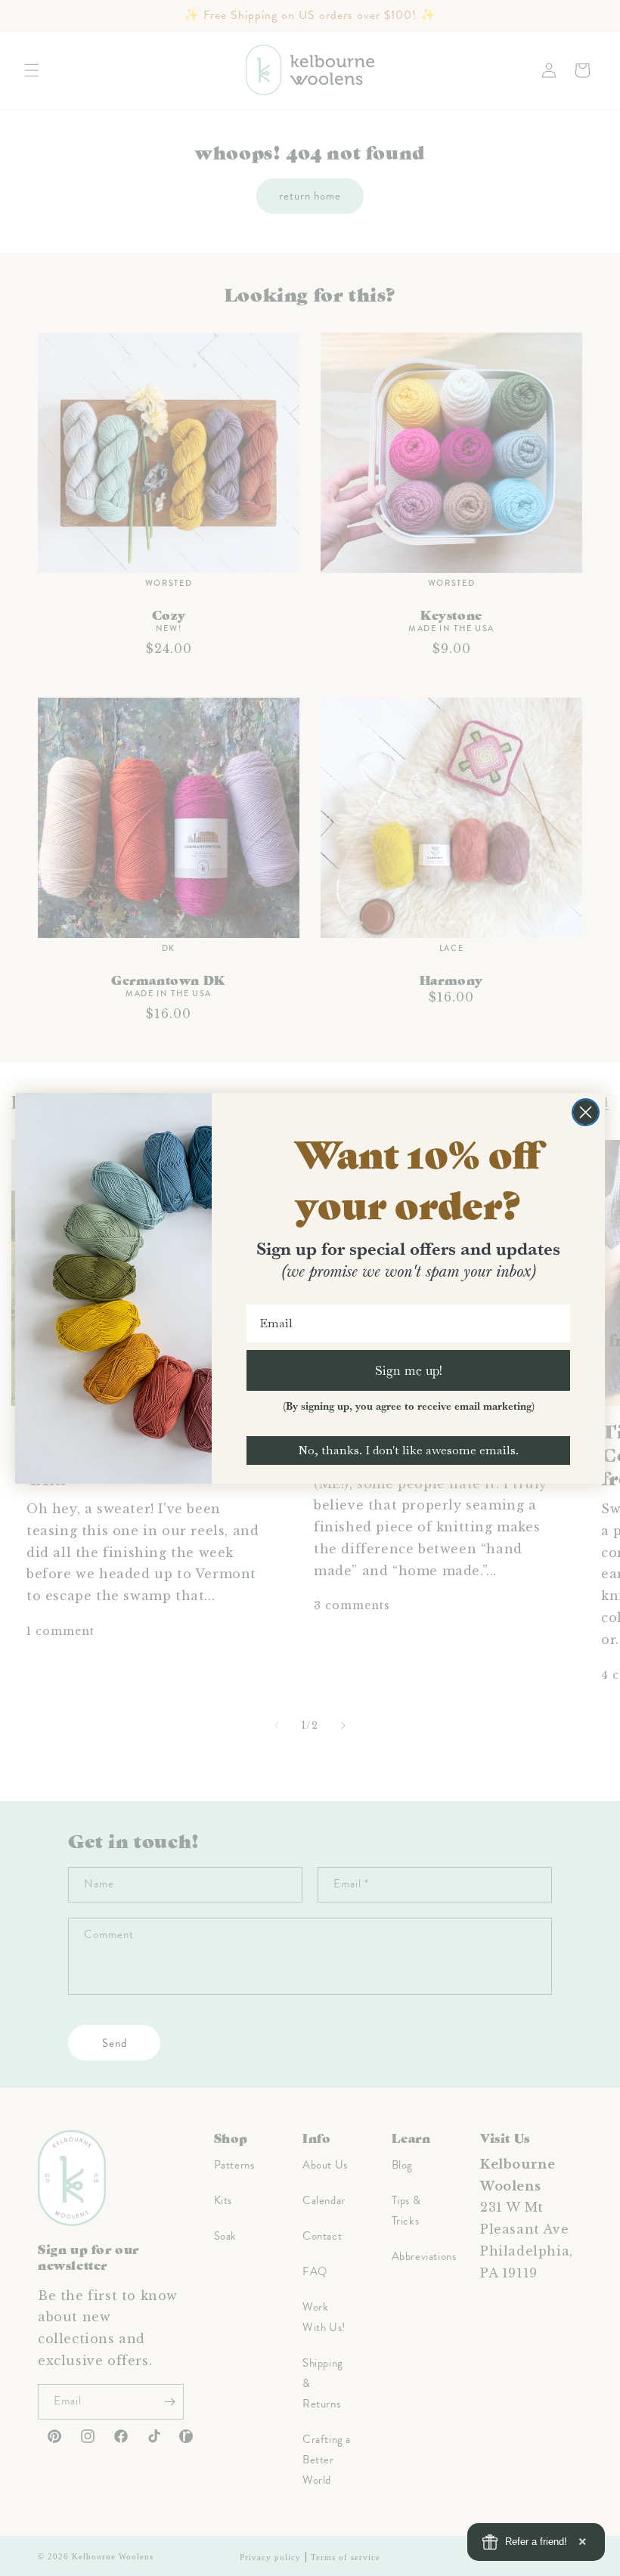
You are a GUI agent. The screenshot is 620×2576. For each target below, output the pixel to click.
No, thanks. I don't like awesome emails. (408, 1450)
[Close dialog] (586, 1112)
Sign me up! (409, 1370)
